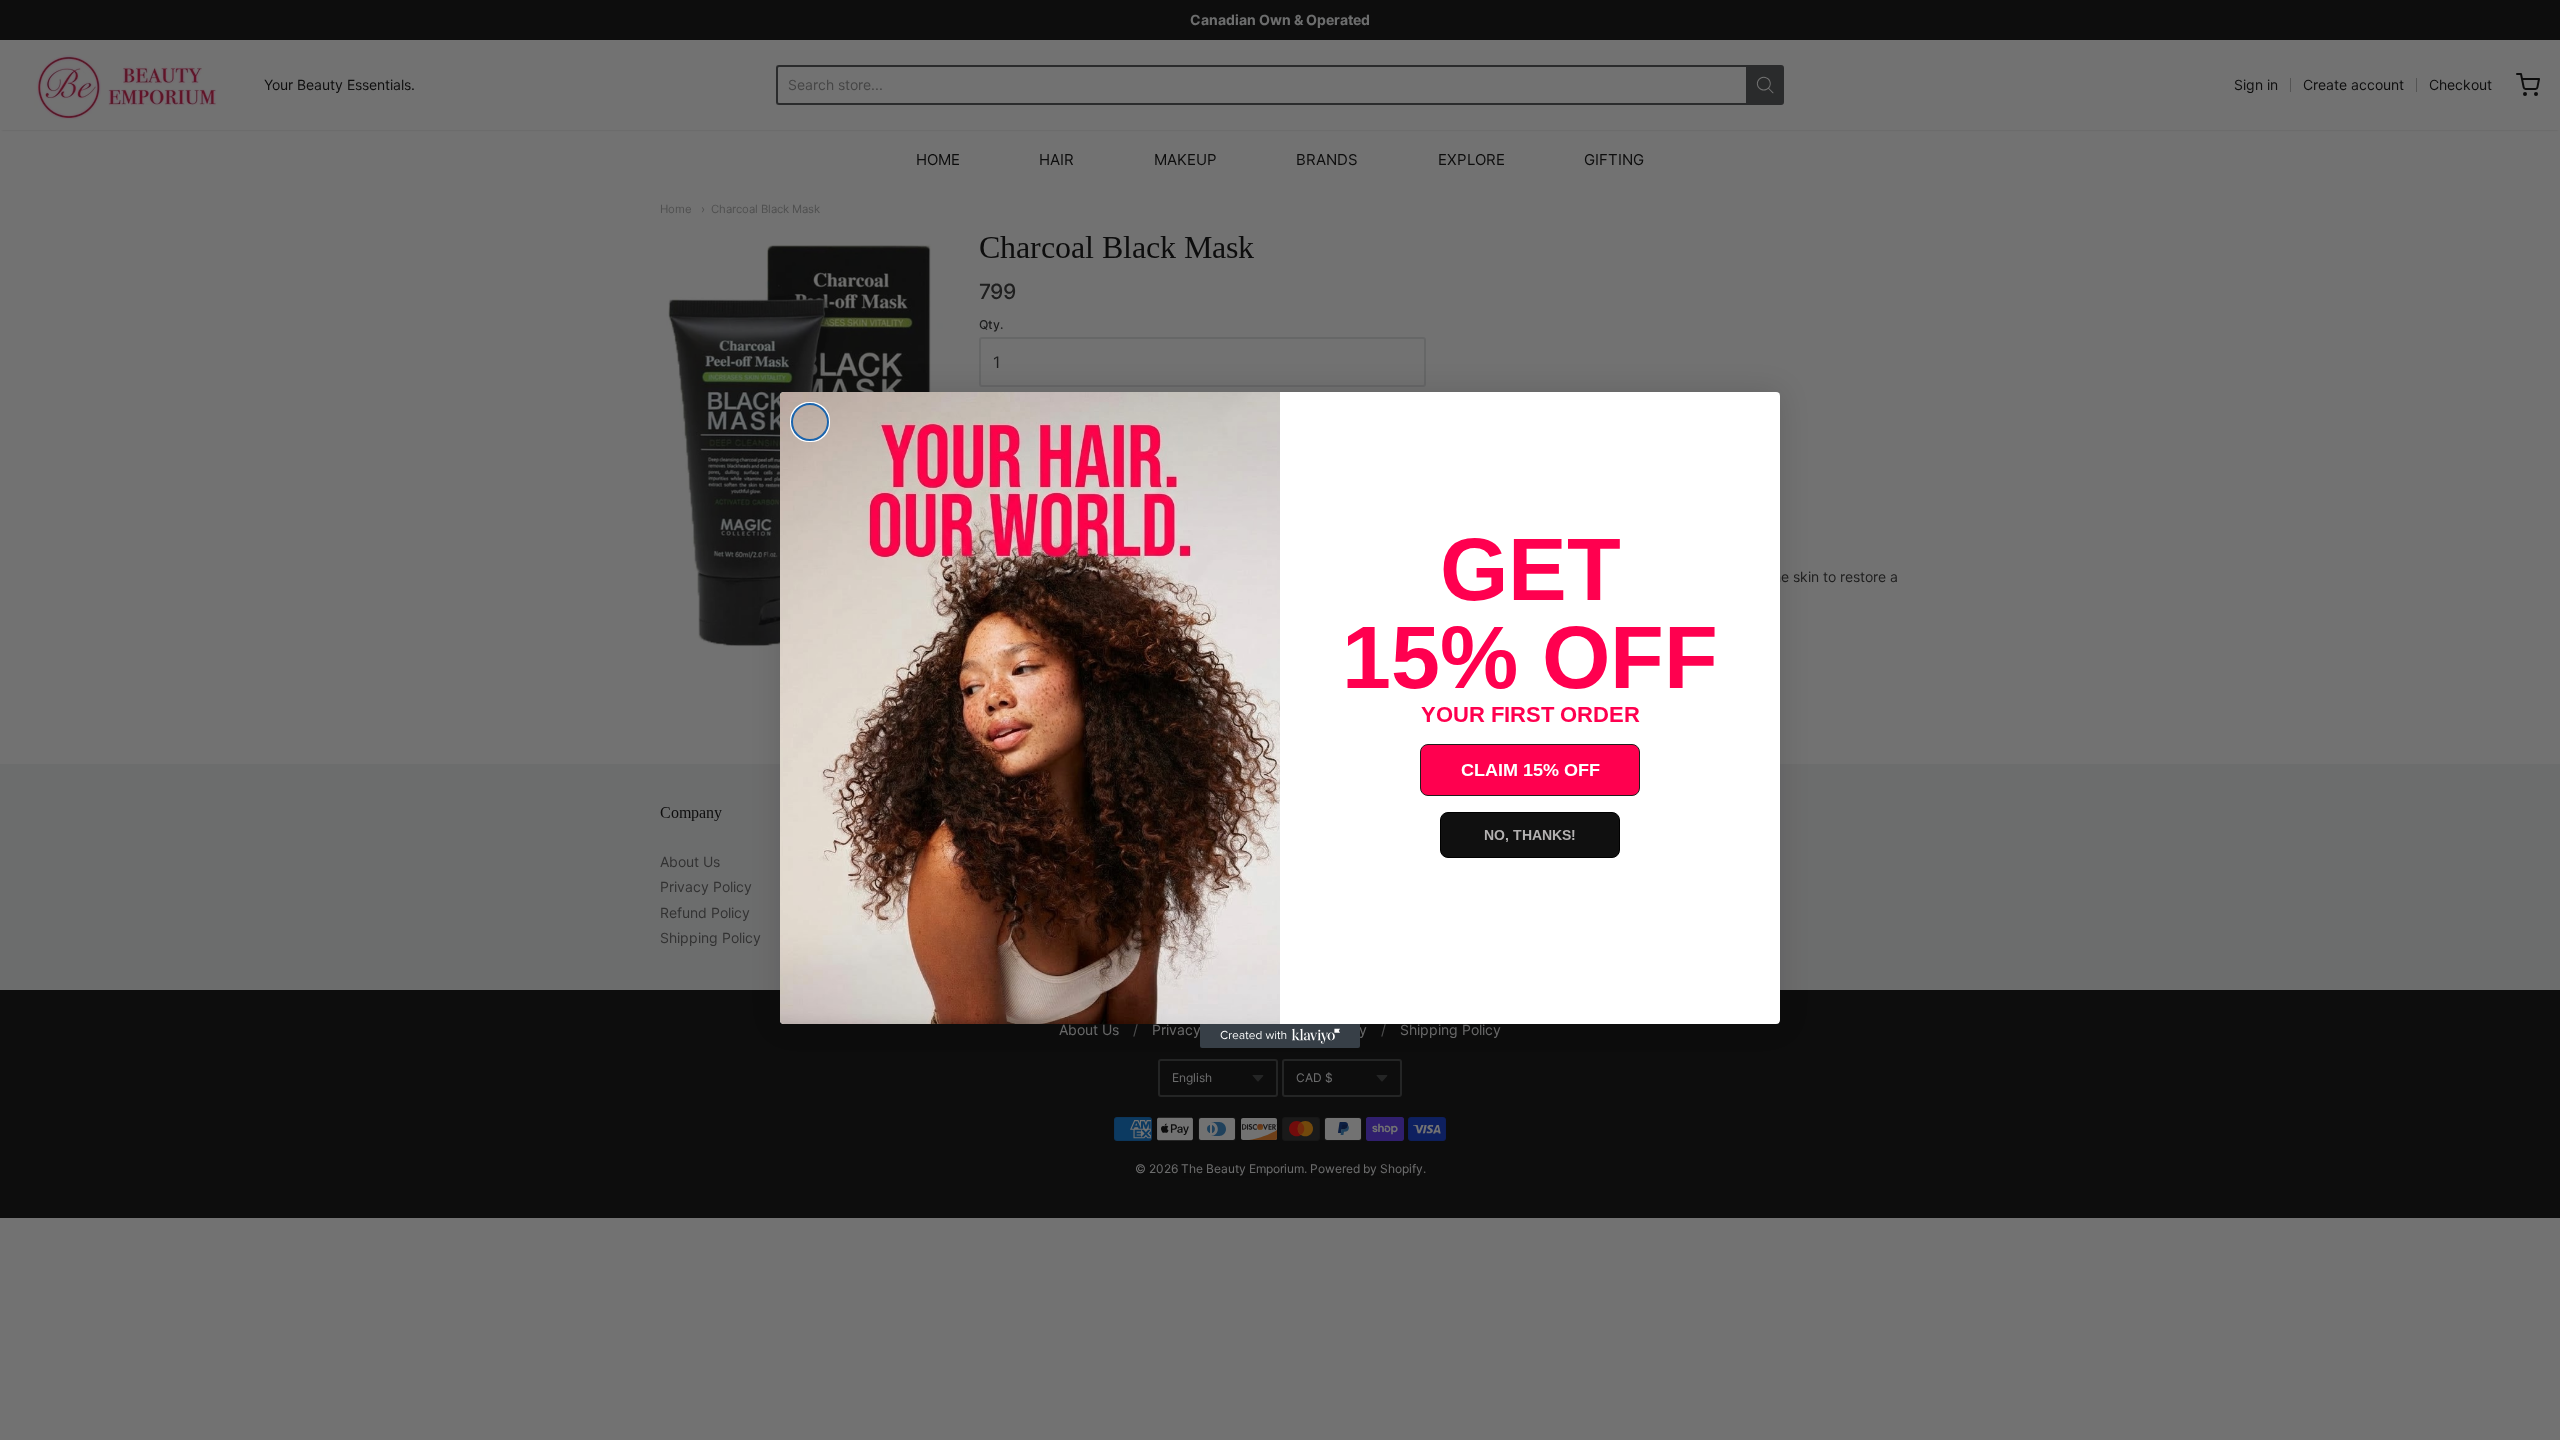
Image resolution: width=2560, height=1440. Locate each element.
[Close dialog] (810, 422)
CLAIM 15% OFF (1530, 770)
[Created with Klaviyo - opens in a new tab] (1280, 1036)
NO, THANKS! (1530, 835)
